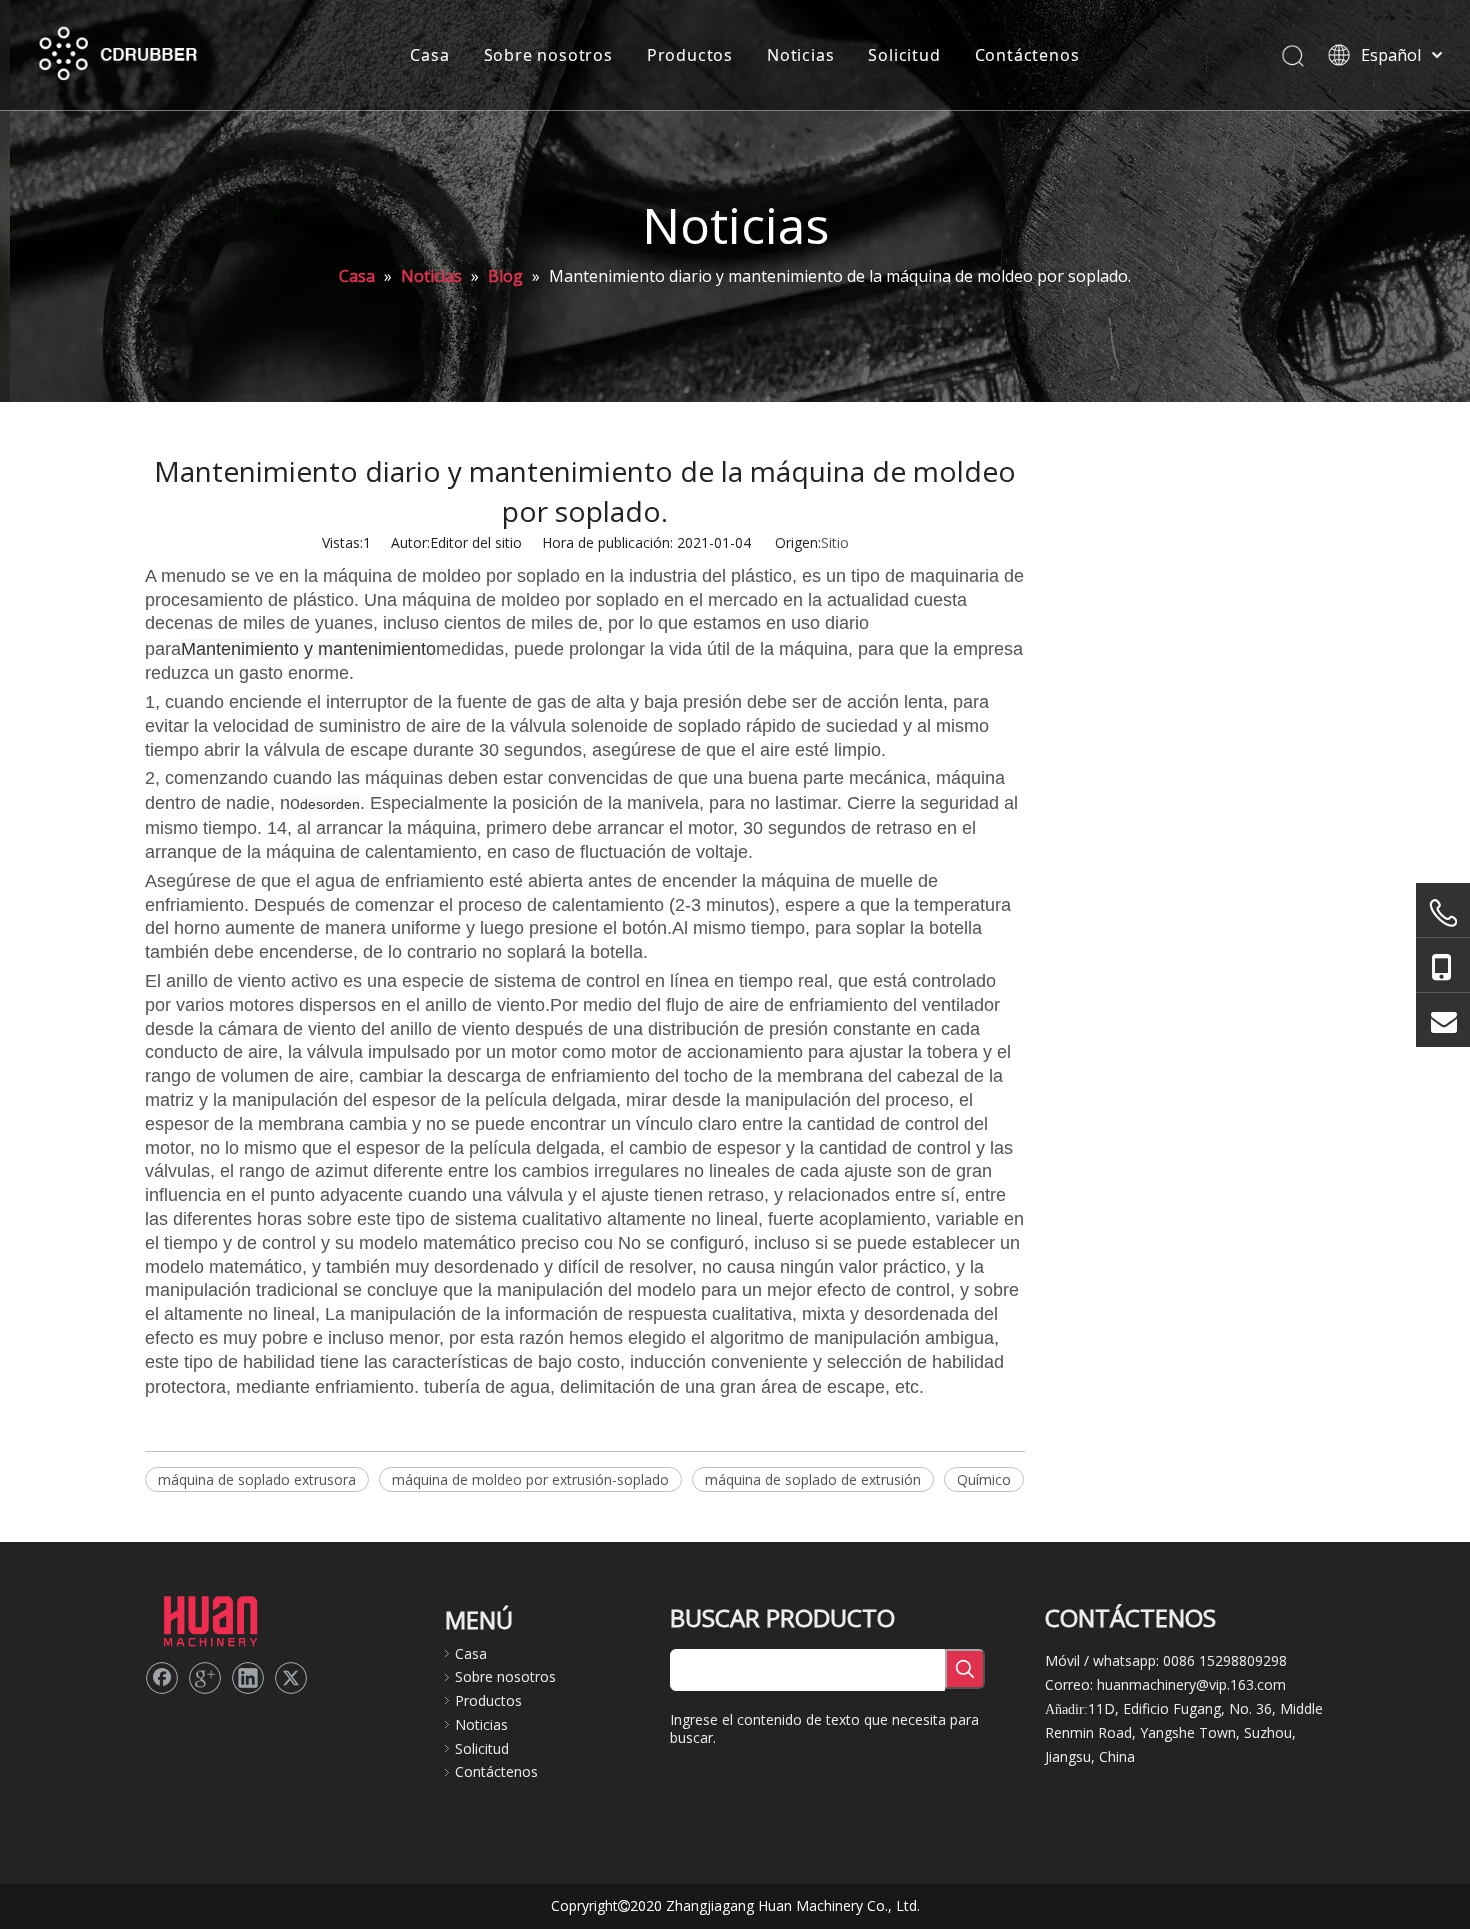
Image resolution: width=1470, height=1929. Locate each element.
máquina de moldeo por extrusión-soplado (530, 1479)
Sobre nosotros (548, 55)
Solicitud (904, 55)
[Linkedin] (248, 1678)
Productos (690, 55)
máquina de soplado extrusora (257, 1479)
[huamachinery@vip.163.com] (1443, 1020)
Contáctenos (1027, 55)
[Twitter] (291, 1678)
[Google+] (205, 1678)
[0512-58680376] (1443, 913)
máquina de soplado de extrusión (813, 1479)
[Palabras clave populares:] (965, 1669)
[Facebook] (162, 1678)
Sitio (835, 542)
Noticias (800, 55)
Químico (984, 1479)
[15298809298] (1443, 965)
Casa (429, 55)
